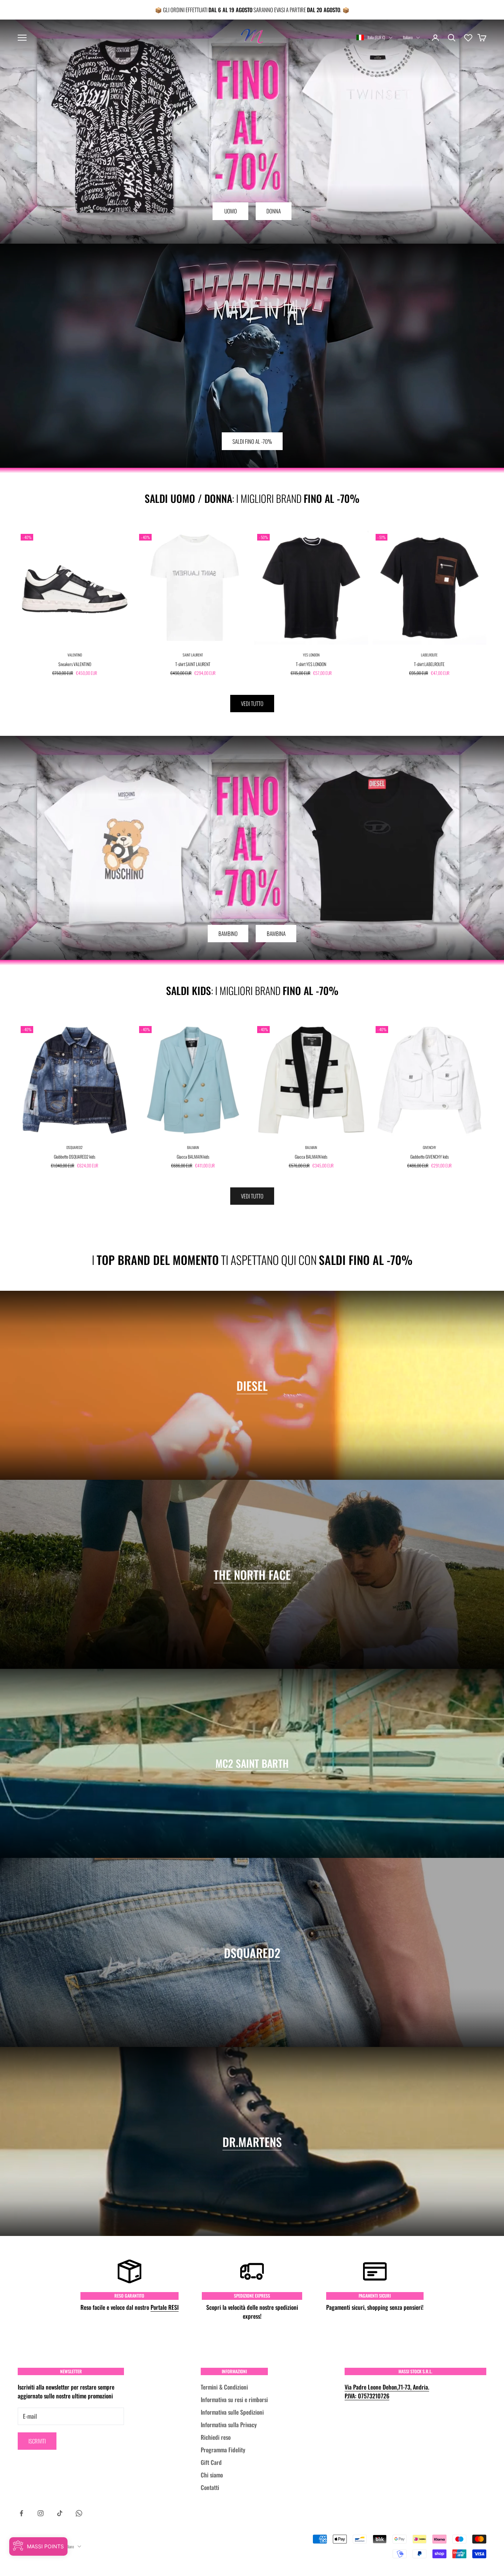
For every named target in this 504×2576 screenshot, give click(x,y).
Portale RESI (165, 2307)
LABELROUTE (429, 655)
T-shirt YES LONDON (311, 664)
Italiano (408, 37)
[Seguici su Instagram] (41, 2513)
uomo (231, 211)
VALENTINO (75, 655)
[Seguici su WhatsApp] (79, 2513)
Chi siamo (212, 2475)
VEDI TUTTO (252, 703)
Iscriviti (37, 2441)
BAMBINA (276, 933)
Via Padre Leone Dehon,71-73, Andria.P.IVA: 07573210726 (387, 2391)
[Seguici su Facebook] (21, 2513)
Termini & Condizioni (224, 2387)
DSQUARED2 (75, 1147)
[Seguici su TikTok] (60, 2513)
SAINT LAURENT (193, 655)
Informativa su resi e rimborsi (234, 2400)
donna (274, 211)
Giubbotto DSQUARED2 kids (75, 1157)
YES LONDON (311, 655)
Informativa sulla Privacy (229, 2425)
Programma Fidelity (223, 2450)
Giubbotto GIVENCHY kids (429, 1157)
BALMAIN (193, 1147)
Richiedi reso (216, 2437)
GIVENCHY (429, 1147)
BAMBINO (228, 933)
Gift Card (211, 2462)
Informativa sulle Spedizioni (232, 2412)
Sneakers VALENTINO (75, 664)
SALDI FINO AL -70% (252, 441)
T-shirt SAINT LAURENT (193, 664)
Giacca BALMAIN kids (193, 1157)
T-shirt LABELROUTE (429, 664)
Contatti (210, 2487)
